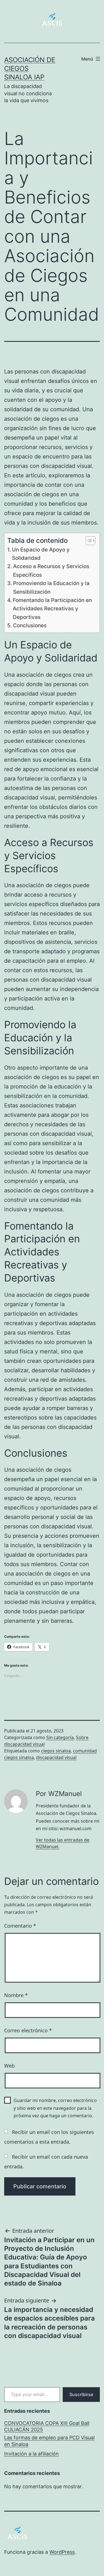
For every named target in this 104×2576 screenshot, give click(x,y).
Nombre (16, 1995)
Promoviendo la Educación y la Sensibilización (51, 587)
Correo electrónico (28, 2030)
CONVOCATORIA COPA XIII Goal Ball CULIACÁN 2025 (47, 2426)
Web (9, 2066)
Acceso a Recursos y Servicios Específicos (51, 570)
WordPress (62, 2552)
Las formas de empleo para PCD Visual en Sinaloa (49, 2441)
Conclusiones (30, 625)
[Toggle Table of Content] (88, 541)
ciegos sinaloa (56, 1751)
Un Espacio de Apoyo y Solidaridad (41, 554)
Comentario (20, 1926)
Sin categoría (60, 1737)
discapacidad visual (56, 1757)
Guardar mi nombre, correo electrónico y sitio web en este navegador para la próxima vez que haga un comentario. (55, 2108)
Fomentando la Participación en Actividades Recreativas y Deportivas (52, 609)
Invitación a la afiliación (31, 2454)
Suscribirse (81, 2394)
